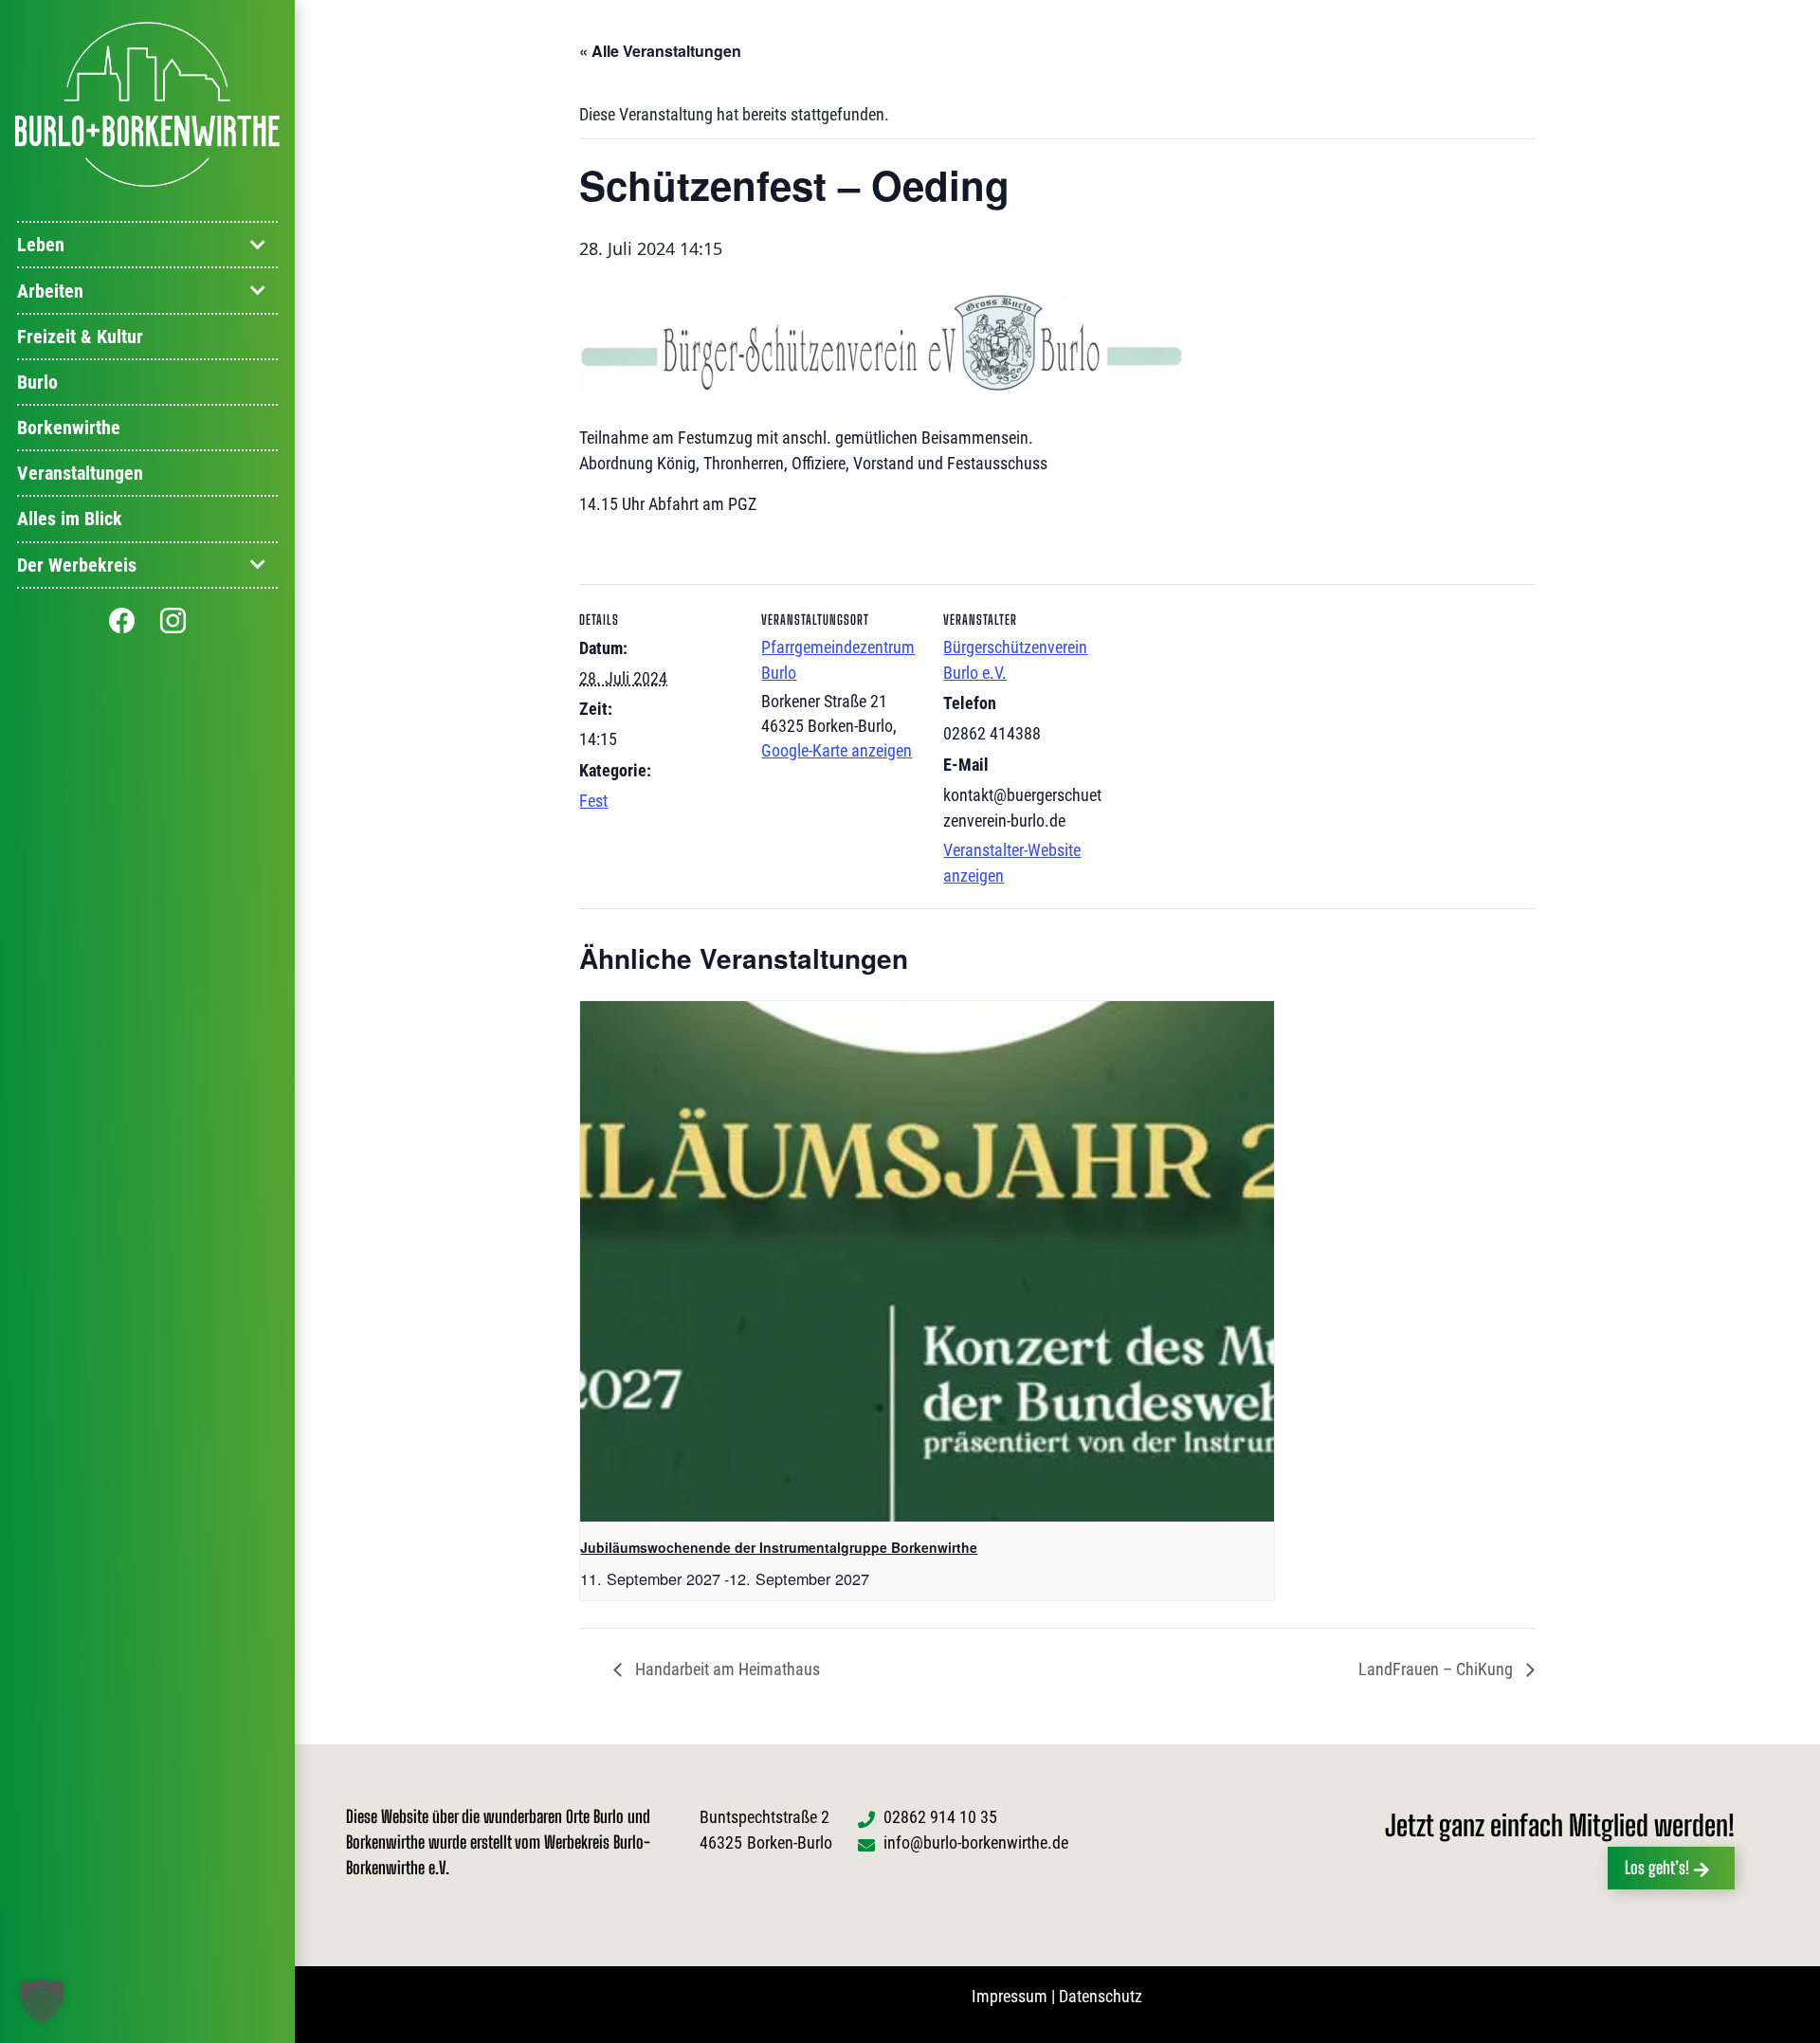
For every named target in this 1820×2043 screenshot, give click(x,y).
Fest (593, 801)
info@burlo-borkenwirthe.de (976, 1842)
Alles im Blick (70, 519)
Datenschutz (1101, 1996)
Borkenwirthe (69, 428)
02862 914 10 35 (940, 1817)
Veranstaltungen (80, 473)
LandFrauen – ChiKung (1438, 1669)
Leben (41, 245)
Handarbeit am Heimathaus (726, 1669)
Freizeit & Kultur (80, 337)
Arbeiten (50, 291)
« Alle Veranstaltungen (660, 51)
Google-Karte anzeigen (837, 750)
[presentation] (927, 1261)
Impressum (1010, 1996)
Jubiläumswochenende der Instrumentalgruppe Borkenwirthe (779, 1547)
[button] (42, 2001)
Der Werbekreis (77, 565)
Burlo (37, 382)
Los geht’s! (1657, 1868)
